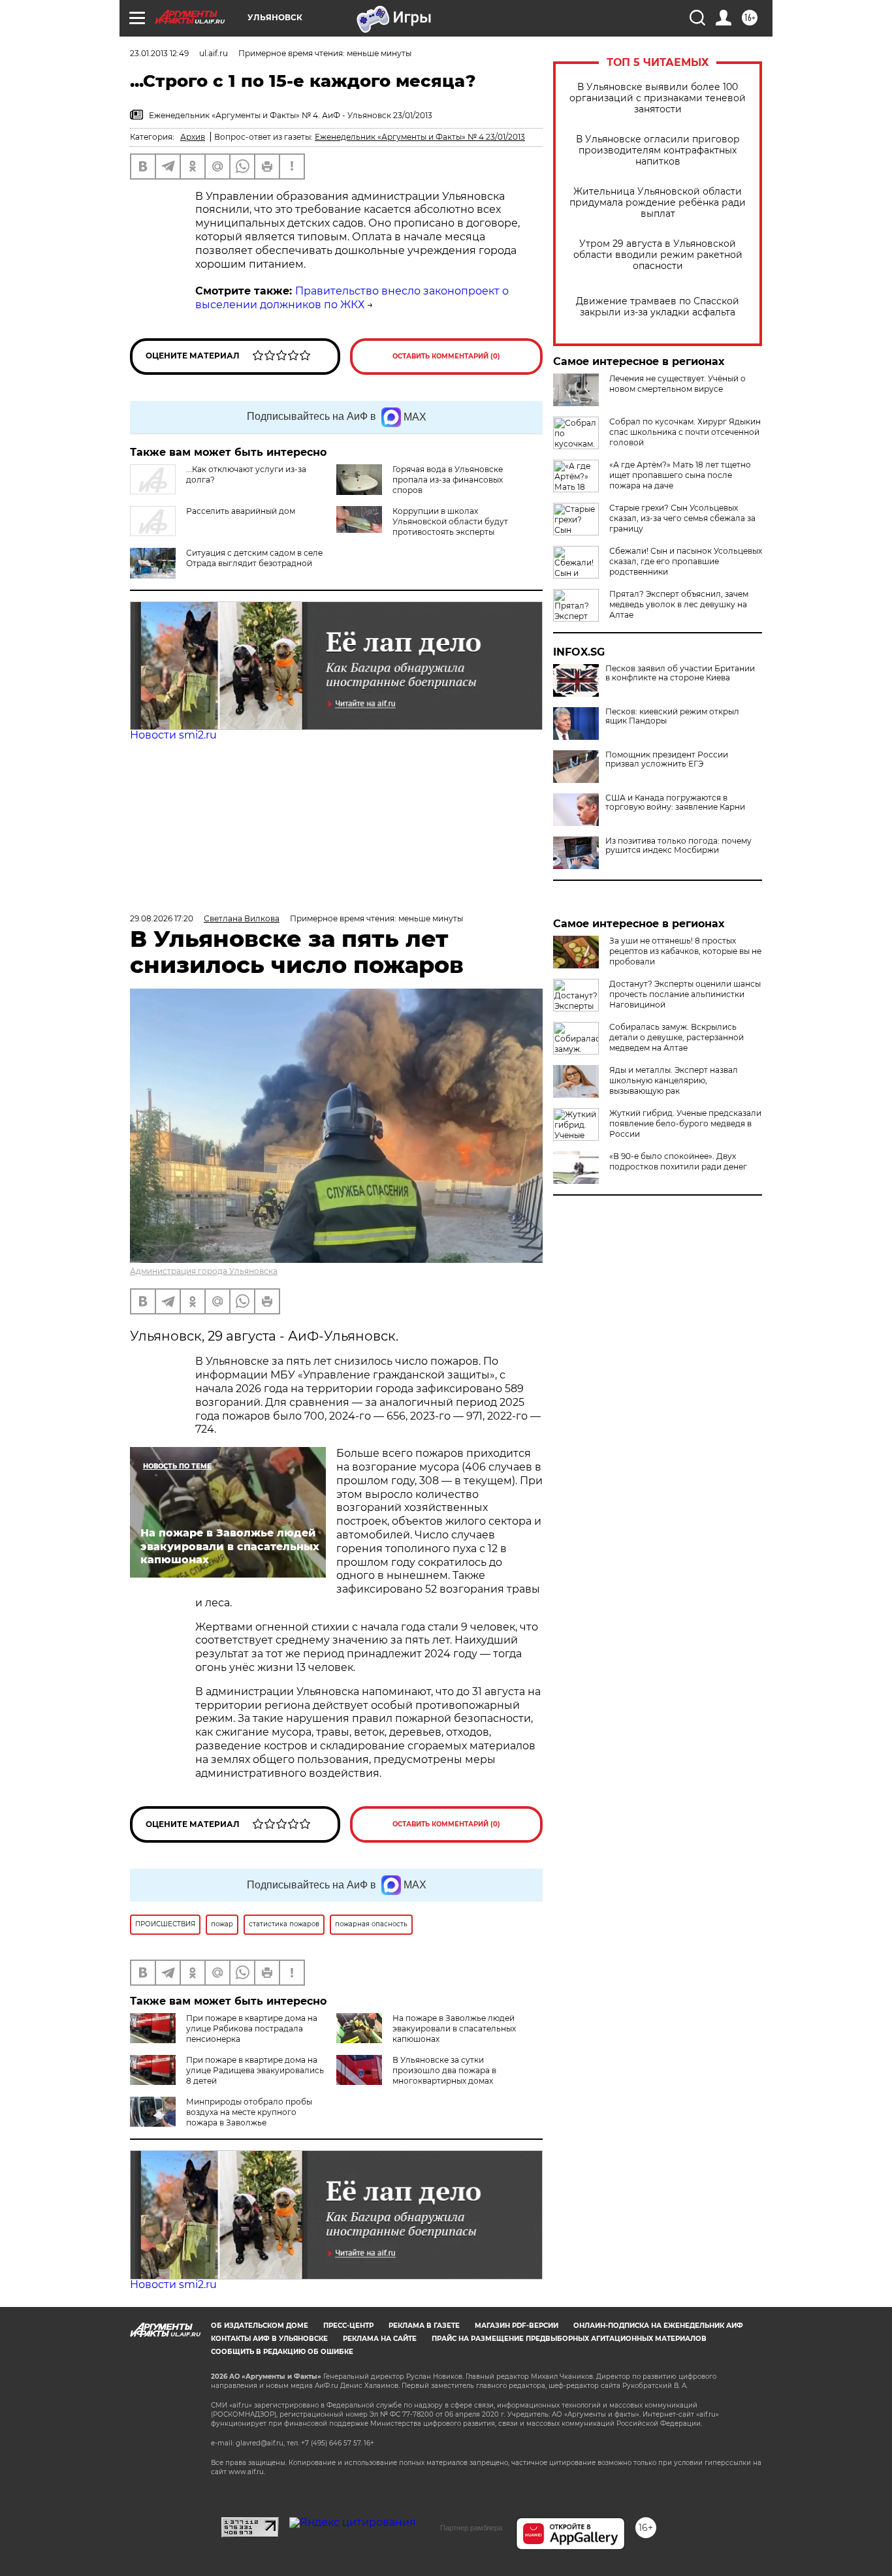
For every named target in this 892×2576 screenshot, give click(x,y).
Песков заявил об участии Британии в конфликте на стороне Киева (680, 673)
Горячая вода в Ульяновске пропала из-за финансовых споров (448, 480)
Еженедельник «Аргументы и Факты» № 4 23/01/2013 (420, 137)
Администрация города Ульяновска (204, 1271)
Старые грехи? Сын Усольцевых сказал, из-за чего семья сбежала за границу (682, 518)
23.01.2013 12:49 (159, 53)
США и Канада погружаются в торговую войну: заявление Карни (675, 803)
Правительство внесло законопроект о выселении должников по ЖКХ (352, 298)
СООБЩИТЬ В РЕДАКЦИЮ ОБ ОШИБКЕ (282, 2352)
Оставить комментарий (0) (446, 356)
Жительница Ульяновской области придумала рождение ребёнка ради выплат (658, 203)
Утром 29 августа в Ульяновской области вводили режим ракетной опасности (658, 255)
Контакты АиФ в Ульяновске (269, 2339)
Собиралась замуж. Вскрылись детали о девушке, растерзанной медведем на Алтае (677, 1037)
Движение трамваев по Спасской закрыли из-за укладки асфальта (658, 307)
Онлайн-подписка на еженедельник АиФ (658, 2326)
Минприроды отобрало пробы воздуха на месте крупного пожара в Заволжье (249, 2112)
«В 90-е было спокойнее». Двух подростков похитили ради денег (678, 1161)
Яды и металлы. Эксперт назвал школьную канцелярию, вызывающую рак (674, 1080)
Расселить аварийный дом (241, 511)
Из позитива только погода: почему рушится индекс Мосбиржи (678, 846)
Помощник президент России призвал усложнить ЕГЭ (667, 759)
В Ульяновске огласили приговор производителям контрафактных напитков (658, 151)
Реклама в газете (424, 2326)
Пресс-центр (348, 2326)
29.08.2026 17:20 (162, 918)
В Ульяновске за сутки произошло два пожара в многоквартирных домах (444, 2070)
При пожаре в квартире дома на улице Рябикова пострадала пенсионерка (252, 2028)
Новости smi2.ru (173, 735)
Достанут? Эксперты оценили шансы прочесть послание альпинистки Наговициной (685, 994)
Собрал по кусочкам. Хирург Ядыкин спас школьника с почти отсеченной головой (685, 432)
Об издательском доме (260, 2326)
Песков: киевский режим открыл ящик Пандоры (672, 716)
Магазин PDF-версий (517, 2326)
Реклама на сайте (380, 2339)
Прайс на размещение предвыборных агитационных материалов (569, 2339)
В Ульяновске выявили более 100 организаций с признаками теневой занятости (658, 98)
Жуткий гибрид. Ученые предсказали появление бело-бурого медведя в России (685, 1123)
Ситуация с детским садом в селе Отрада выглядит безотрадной (254, 558)
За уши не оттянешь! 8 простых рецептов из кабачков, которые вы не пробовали (685, 951)
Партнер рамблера (471, 2528)
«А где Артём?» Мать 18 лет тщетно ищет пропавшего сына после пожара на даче (680, 475)
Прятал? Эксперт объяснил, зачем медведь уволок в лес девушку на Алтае (679, 604)
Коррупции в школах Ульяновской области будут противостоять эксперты (450, 521)
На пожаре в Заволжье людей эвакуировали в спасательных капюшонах (454, 2028)
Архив (193, 137)
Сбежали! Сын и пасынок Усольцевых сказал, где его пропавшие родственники (686, 561)
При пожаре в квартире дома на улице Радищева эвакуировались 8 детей (255, 2070)
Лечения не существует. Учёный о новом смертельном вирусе (677, 384)
